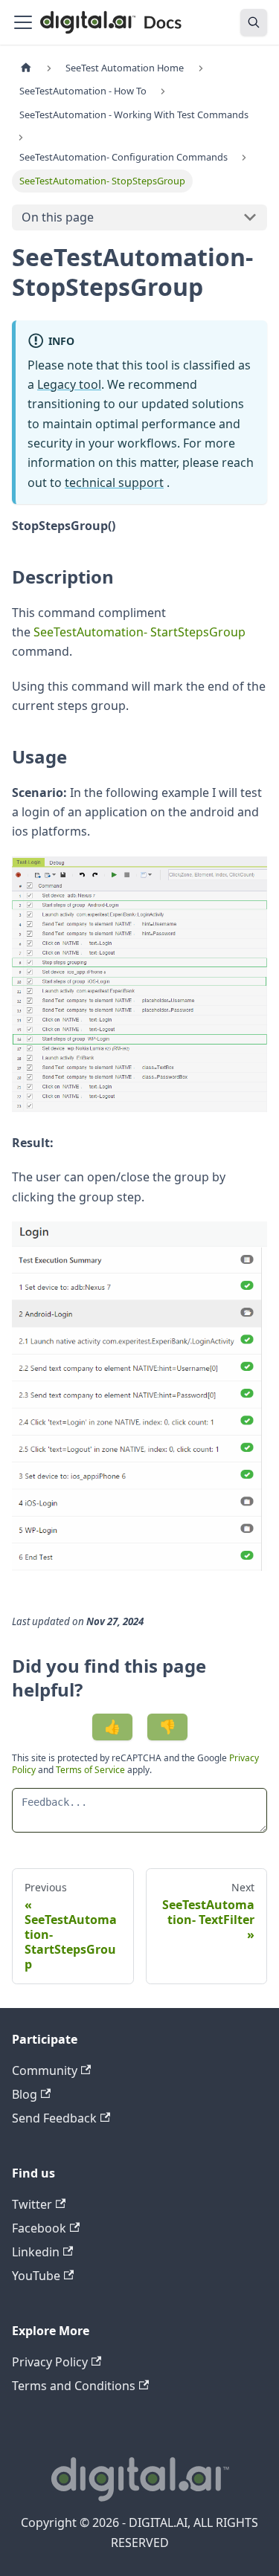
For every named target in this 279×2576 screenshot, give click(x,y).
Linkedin (36, 2252)
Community (45, 2070)
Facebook (39, 2228)
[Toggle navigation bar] (23, 22)
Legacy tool (69, 384)
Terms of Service (90, 1770)
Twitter (32, 2204)
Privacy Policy (50, 2362)
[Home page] (26, 68)
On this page (58, 217)
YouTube (36, 2276)
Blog (25, 2094)
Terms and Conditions (74, 2386)
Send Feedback (54, 2118)
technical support (114, 482)
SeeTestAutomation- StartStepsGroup (139, 632)
